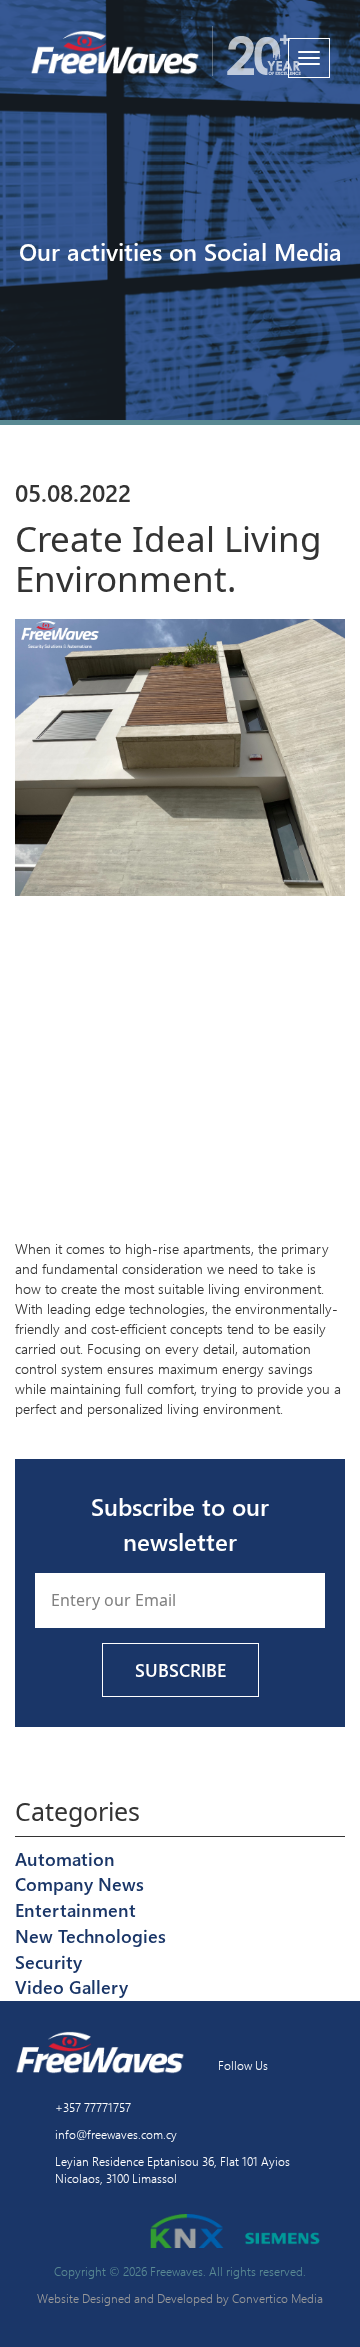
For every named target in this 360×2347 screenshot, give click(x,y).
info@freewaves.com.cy (116, 2134)
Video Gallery (71, 1987)
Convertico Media (277, 2298)
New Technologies (90, 1936)
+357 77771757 (93, 2107)
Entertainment (75, 1910)
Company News (79, 1884)
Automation (65, 1859)
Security (48, 1962)
